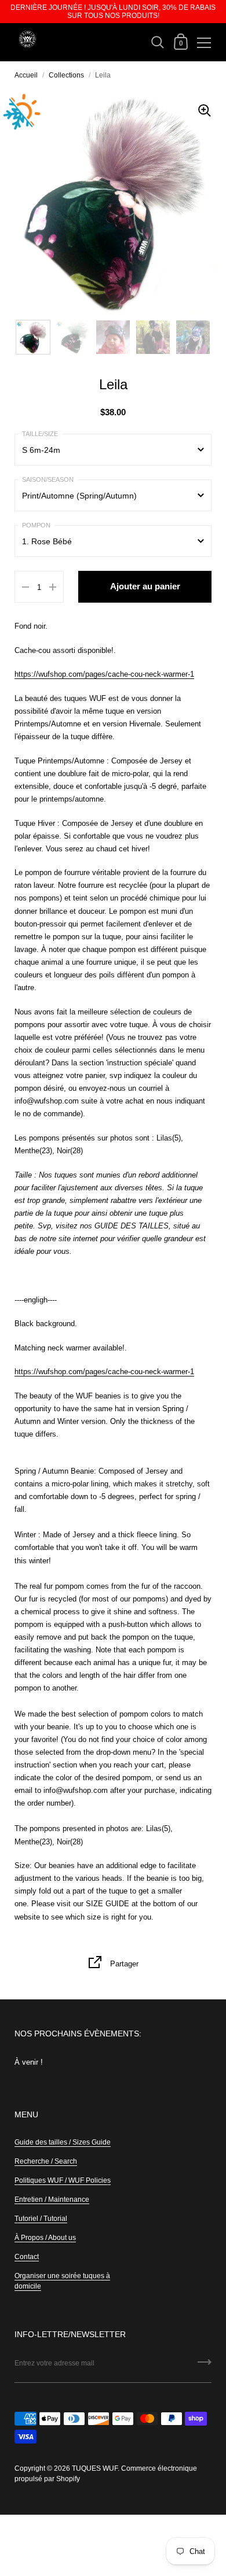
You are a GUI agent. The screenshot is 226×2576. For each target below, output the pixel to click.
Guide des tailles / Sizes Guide (63, 2142)
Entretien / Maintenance (52, 2199)
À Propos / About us (45, 2238)
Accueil (26, 75)
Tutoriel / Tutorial (41, 2219)
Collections (66, 75)
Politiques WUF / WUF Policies (63, 2180)
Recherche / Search (46, 2161)
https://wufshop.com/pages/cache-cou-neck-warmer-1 (104, 674)
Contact (27, 2257)
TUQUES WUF (95, 2468)
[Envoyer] (205, 2366)
